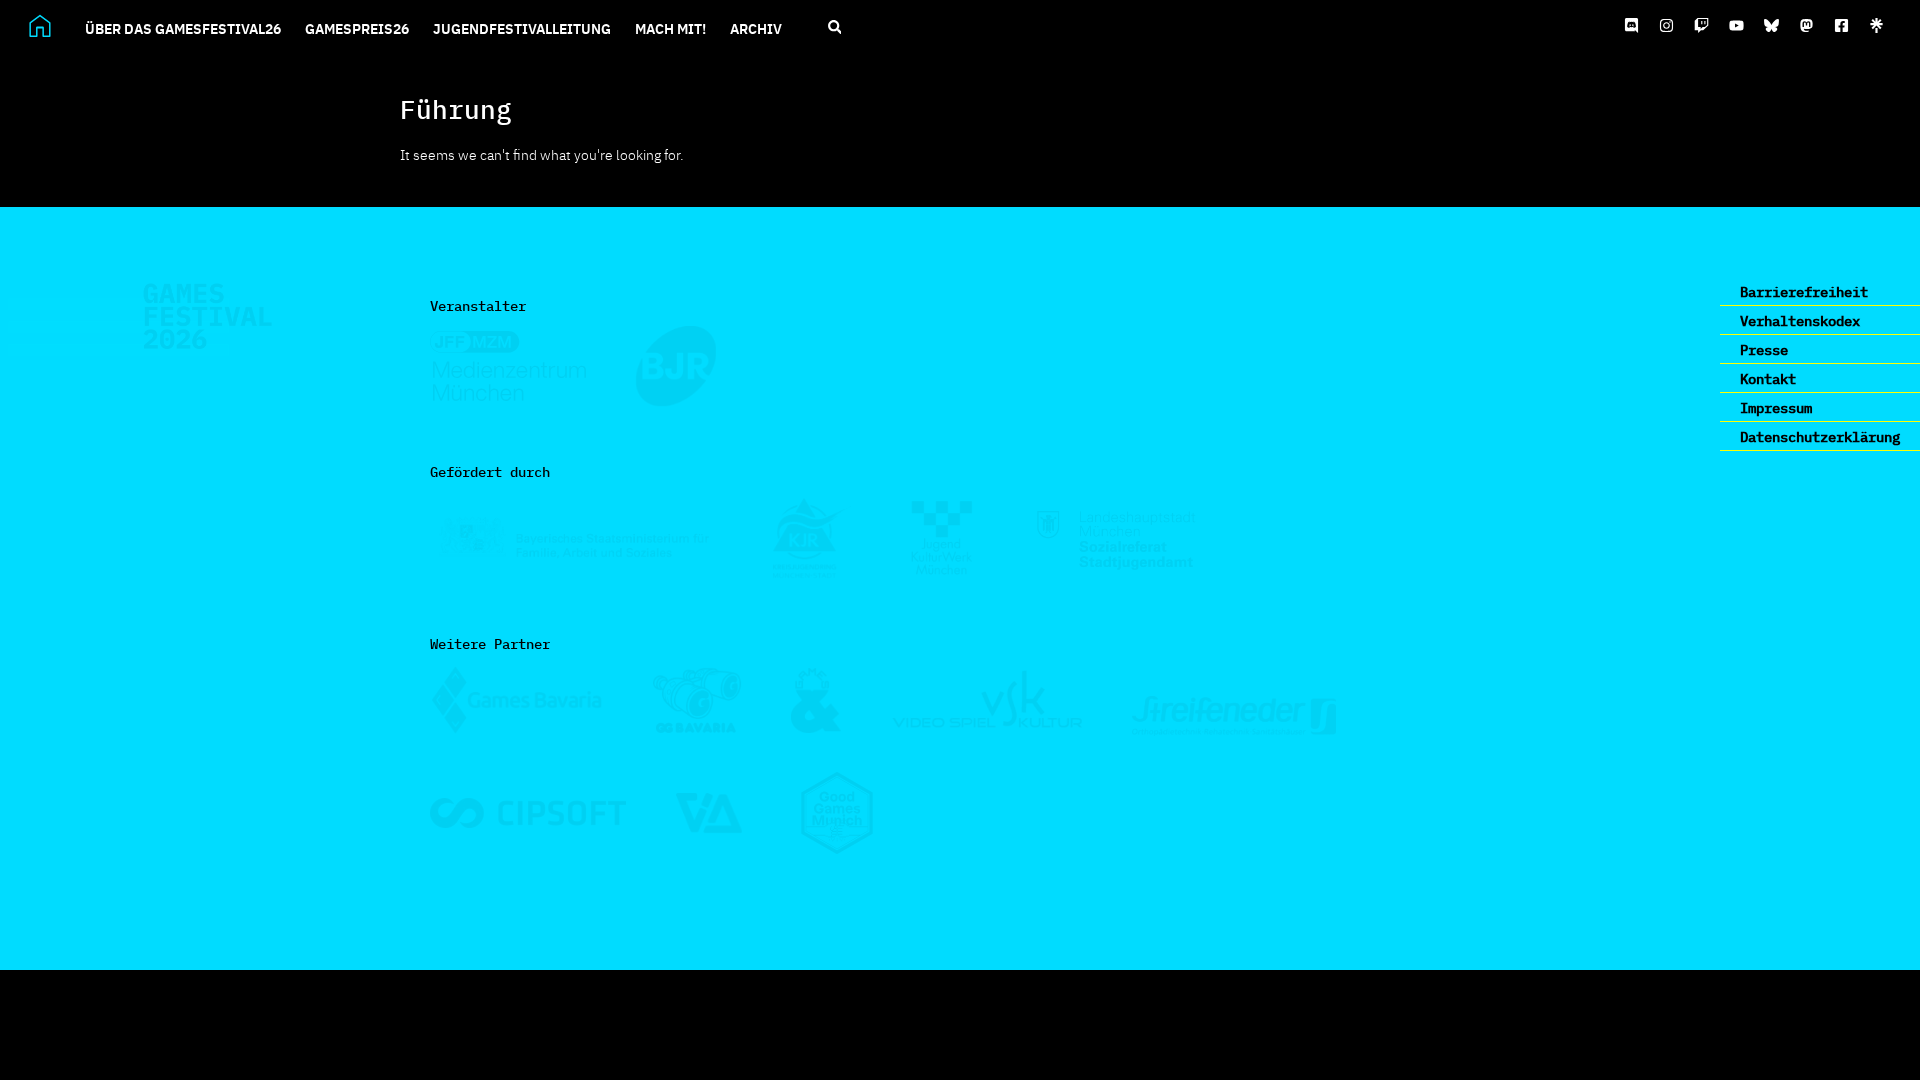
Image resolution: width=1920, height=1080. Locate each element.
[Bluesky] (1772, 26)
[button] (834, 27)
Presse (1764, 349)
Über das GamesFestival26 (183, 28)
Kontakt (1768, 378)
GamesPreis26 (357, 28)
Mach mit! (670, 28)
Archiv (756, 28)
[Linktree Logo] (1877, 26)
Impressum (1776, 407)
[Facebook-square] (1842, 26)
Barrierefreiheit (1804, 291)
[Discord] (1632, 26)
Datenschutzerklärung (1820, 436)
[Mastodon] (1807, 26)
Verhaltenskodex (1800, 320)
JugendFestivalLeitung (522, 28)
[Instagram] (1667, 26)
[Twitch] (1702, 26)
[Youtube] (1737, 26)
